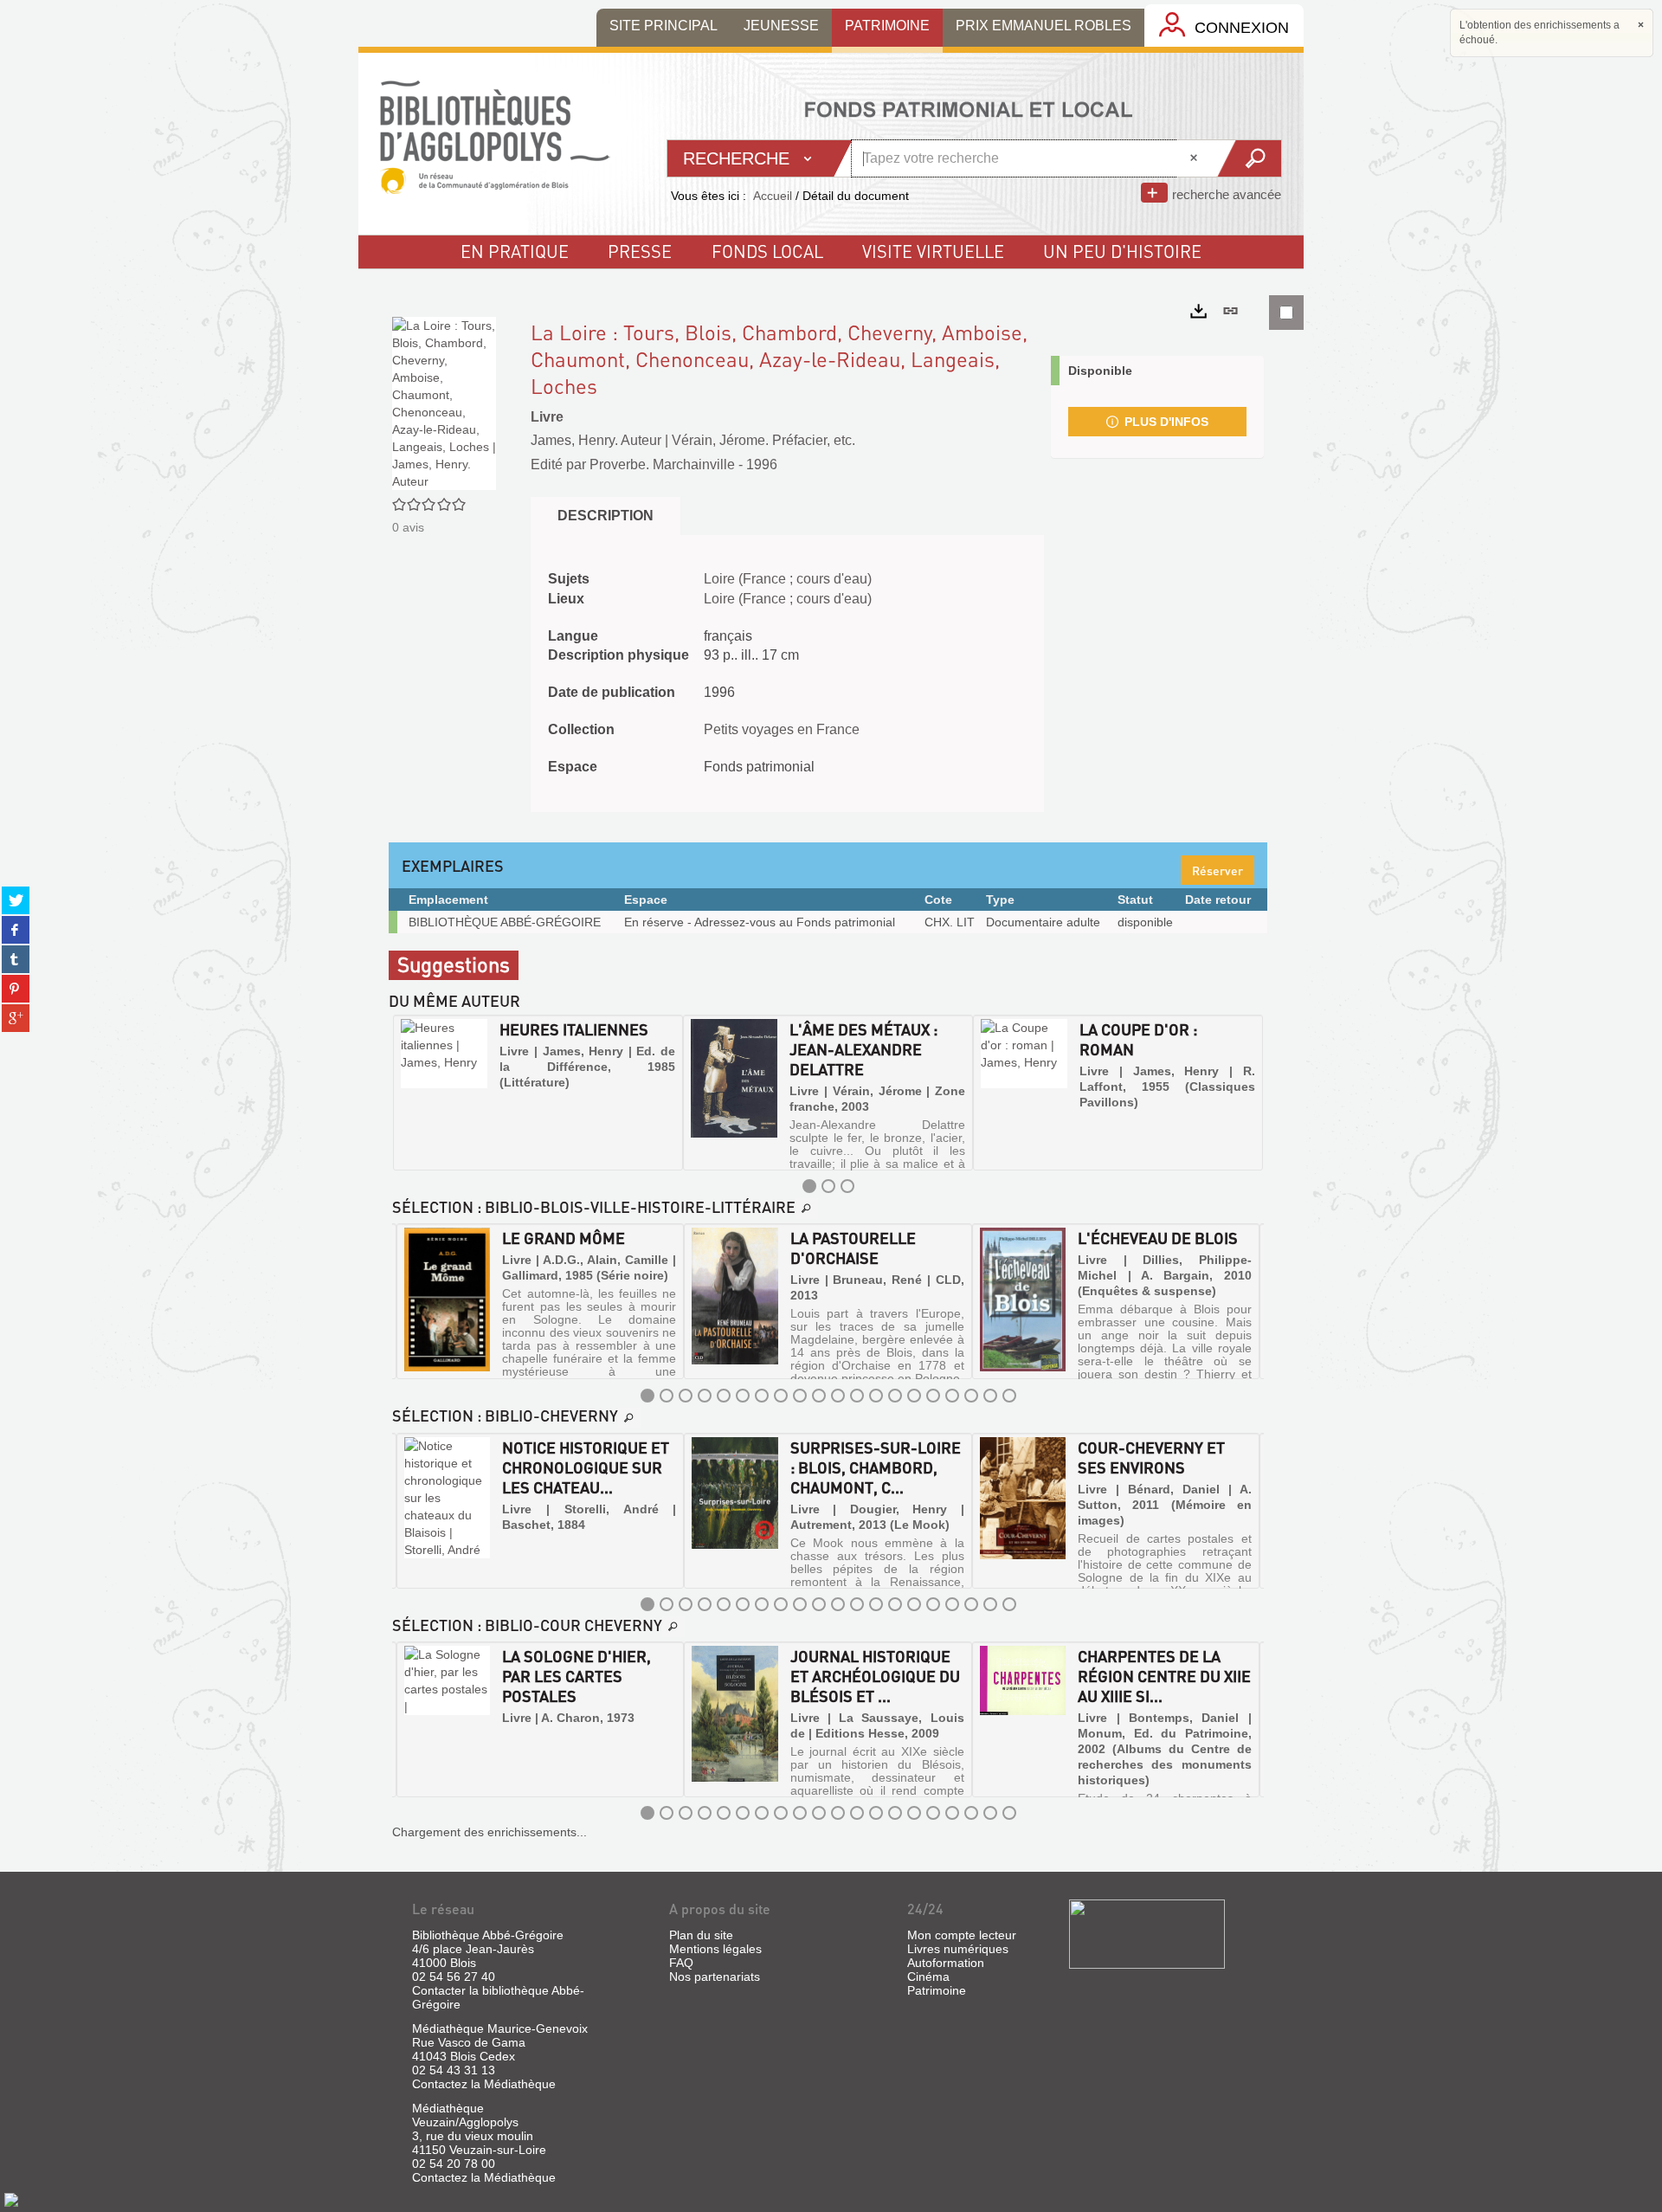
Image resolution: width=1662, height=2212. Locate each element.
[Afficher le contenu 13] (876, 1396)
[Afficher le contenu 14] (895, 1396)
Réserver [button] (1218, 870)
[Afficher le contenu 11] (838, 1396)
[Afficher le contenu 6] (743, 1396)
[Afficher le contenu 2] (828, 1186)
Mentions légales (715, 1949)
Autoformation (946, 1963)
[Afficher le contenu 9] (800, 1396)
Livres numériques (958, 1949)
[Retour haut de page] (11, 2199)
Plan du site (701, 1935)
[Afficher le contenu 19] (990, 1396)
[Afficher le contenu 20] (1009, 1396)
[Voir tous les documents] (807, 1209)
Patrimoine (937, 1990)
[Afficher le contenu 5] (724, 1396)
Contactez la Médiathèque (484, 2084)
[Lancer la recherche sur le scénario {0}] (1249, 158)
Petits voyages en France (782, 729)
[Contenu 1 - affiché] (809, 1186)
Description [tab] (606, 516)
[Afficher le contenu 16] (933, 1396)
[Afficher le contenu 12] (857, 1396)
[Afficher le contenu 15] (914, 1396)
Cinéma (928, 1977)
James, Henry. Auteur (596, 440)
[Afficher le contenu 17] (952, 1396)
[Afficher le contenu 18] (971, 1396)
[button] (408, 1093)
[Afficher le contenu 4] (705, 1396)
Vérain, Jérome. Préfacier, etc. (763, 440)
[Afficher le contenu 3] (847, 1186)
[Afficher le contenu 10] (819, 1396)
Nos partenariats (715, 1977)
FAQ (681, 1963)
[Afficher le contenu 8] (781, 1396)
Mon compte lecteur (962, 1935)
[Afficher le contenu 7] (762, 1396)
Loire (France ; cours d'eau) (788, 579)
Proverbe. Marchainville (662, 464)
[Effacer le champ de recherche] (1195, 158)
